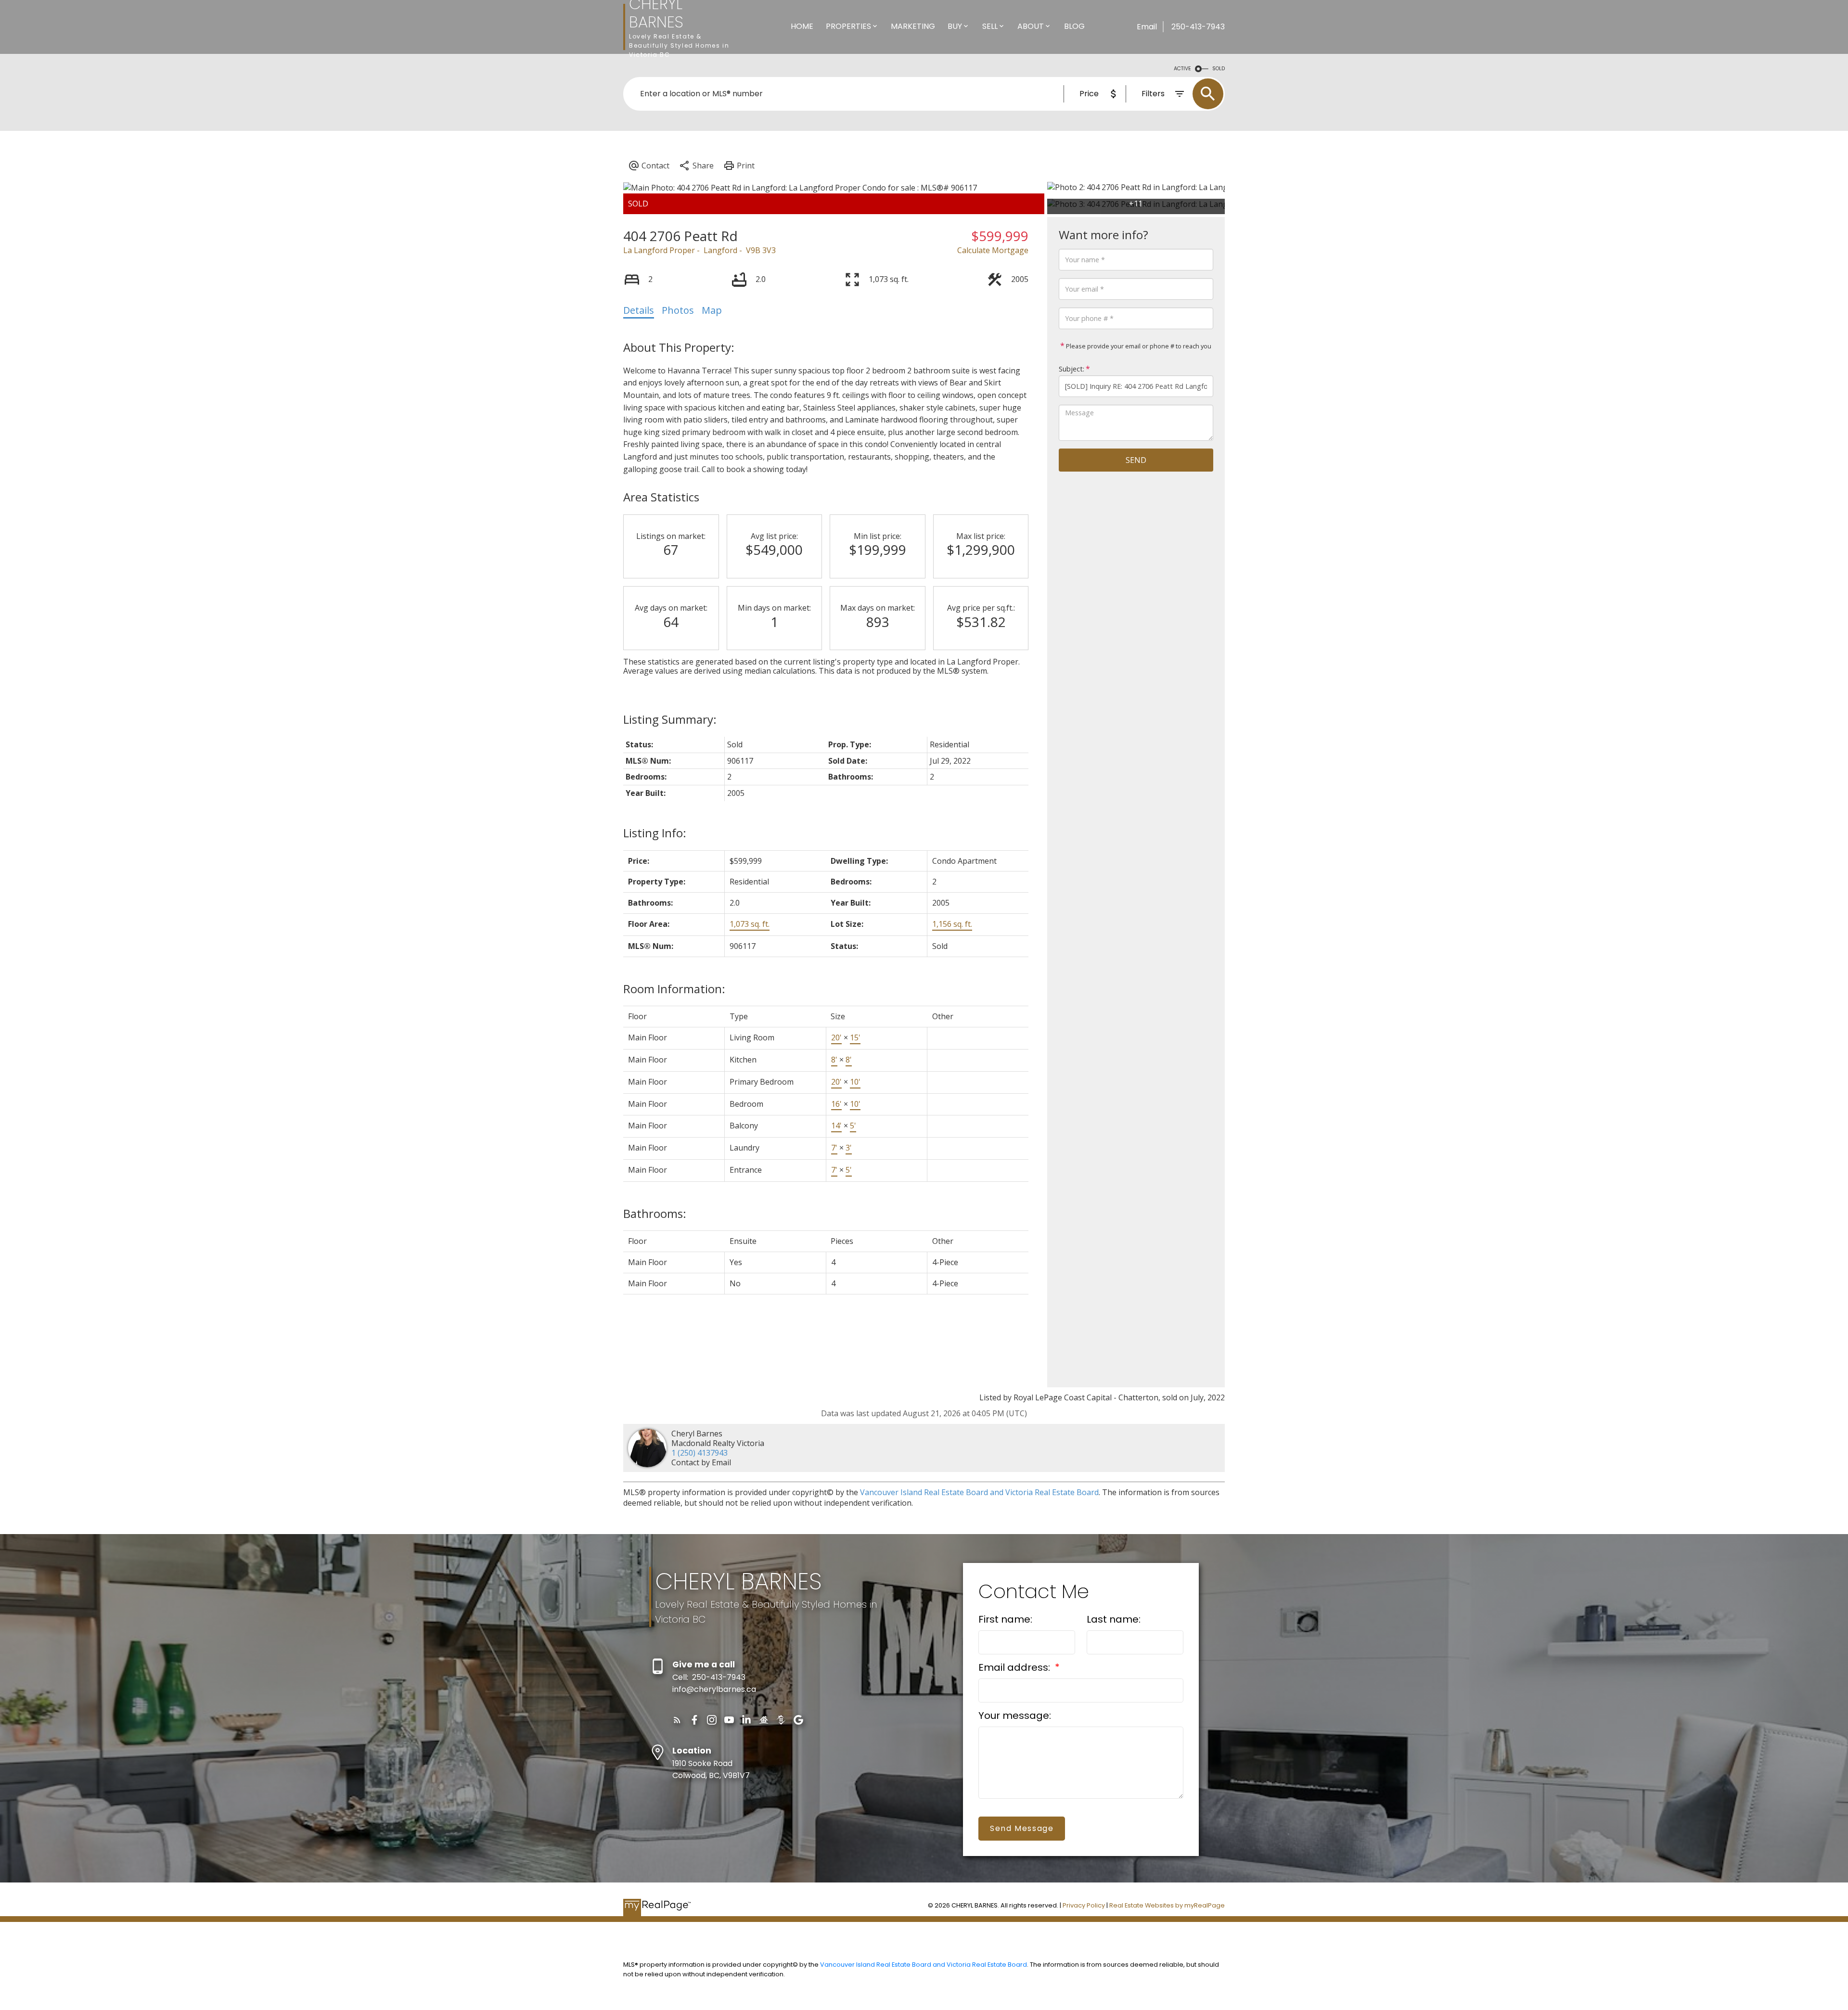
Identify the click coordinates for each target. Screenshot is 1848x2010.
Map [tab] (712, 310)
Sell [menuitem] (990, 26)
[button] (677, 1720)
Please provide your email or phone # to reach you (1138, 346)
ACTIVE (1182, 69)
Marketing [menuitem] (913, 26)
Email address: (1015, 1667)
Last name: (1114, 1619)
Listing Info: (655, 833)
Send (1136, 460)
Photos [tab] (678, 310)
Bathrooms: (655, 1213)
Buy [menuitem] (955, 26)
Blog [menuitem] (1074, 26)
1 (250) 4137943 (699, 1453)
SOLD (1219, 69)
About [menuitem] (1031, 26)
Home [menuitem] (802, 26)
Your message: (1015, 1716)
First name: (1005, 1619)
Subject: (1072, 369)
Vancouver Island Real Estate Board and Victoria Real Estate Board (979, 1492)
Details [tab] (639, 310)
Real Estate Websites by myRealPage (1167, 1905)
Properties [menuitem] (848, 26)
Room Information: (674, 989)
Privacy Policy (1084, 1905)
